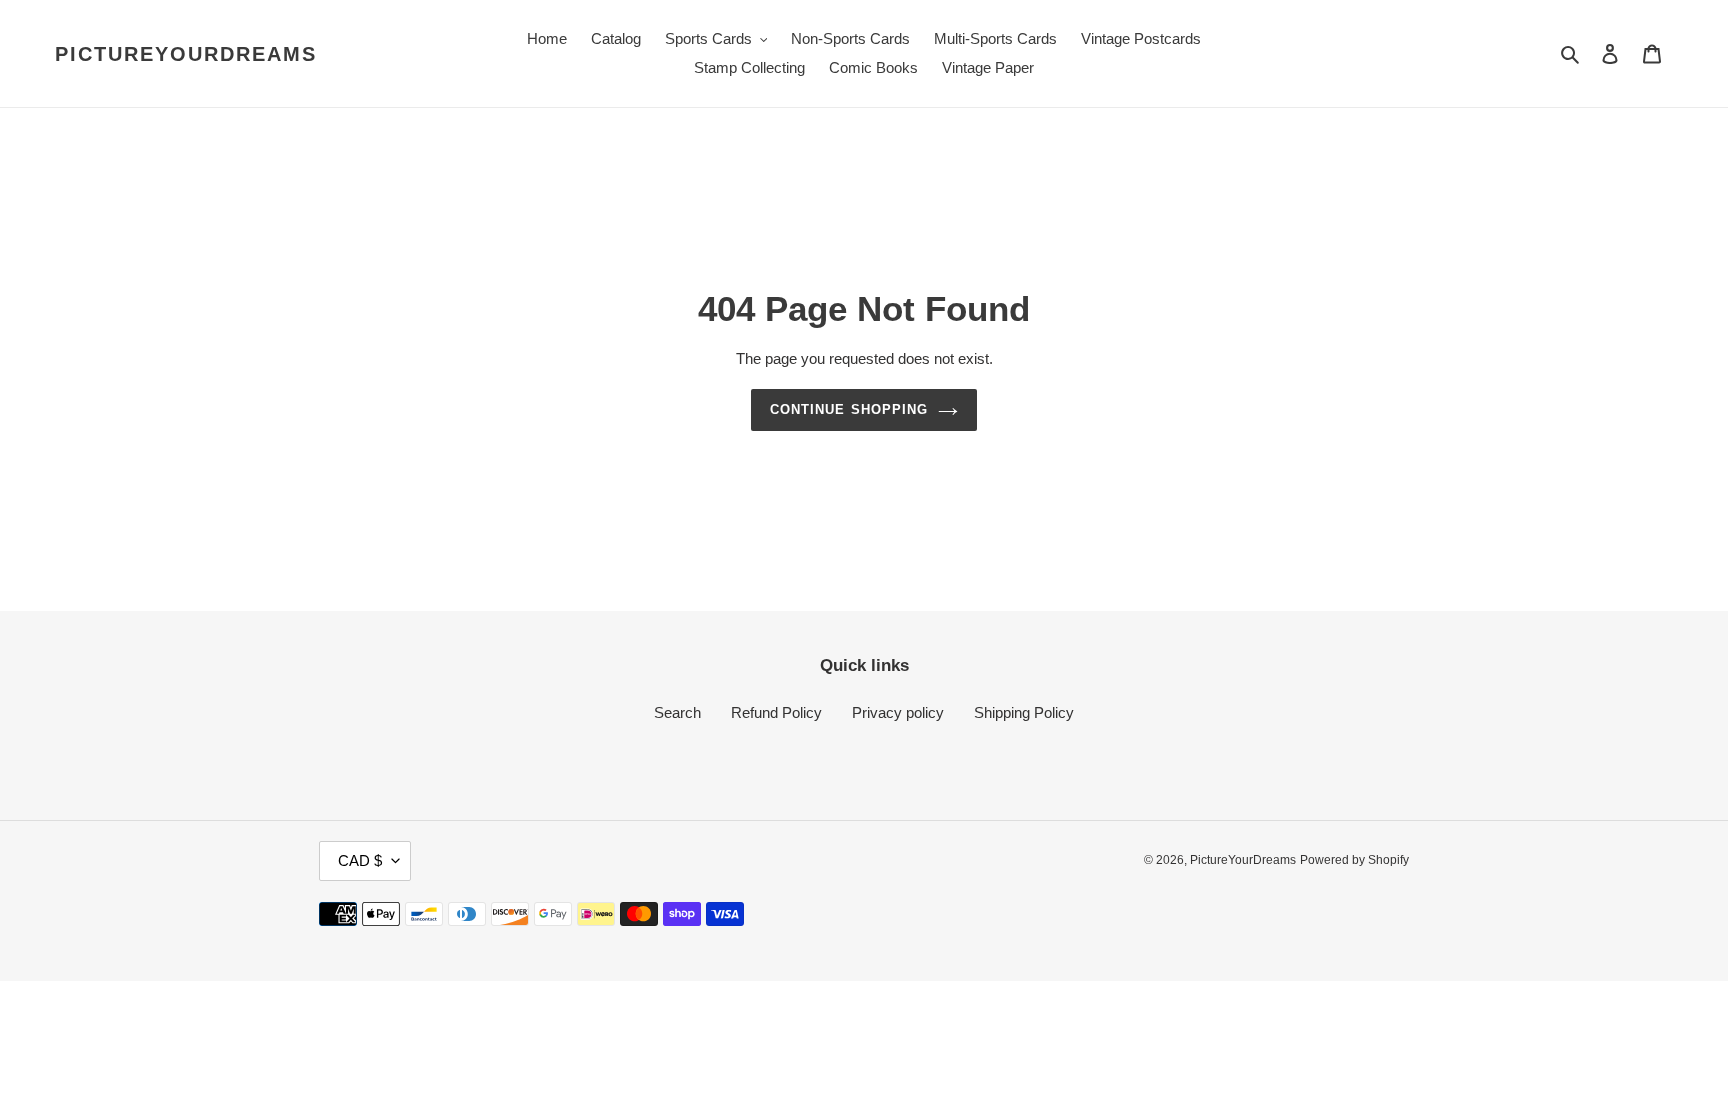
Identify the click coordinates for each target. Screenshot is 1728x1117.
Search (677, 712)
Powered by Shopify (1354, 860)
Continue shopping (849, 409)
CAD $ (360, 860)
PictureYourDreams (186, 54)
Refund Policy (776, 712)
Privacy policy (898, 712)
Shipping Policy (1024, 712)
